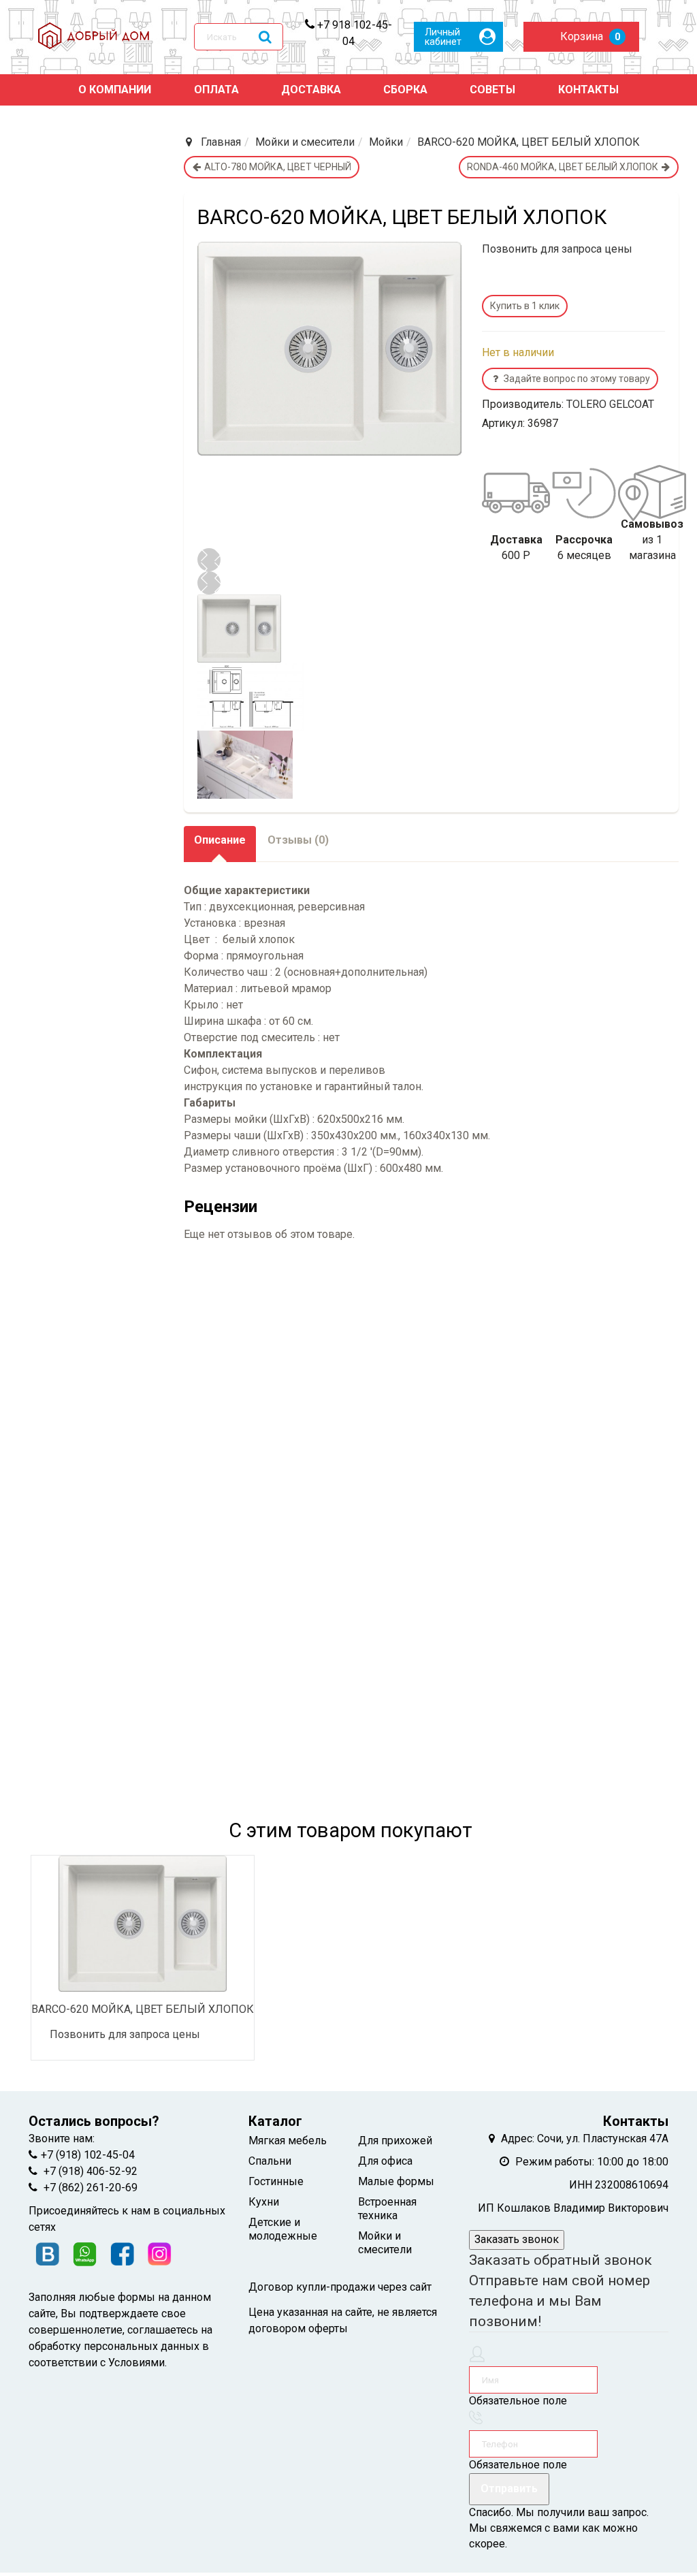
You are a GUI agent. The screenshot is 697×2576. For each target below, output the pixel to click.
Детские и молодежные (283, 2229)
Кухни (264, 2202)
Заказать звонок (517, 2239)
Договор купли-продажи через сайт (340, 2287)
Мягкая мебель (288, 2141)
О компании (115, 90)
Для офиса (385, 2161)
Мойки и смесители (305, 142)
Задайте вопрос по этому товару (577, 379)
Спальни (270, 2161)
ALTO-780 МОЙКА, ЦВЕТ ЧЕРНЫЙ (277, 167)
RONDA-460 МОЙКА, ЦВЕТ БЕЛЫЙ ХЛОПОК (564, 167)
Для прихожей (395, 2141)
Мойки (386, 142)
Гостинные (276, 2181)
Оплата (216, 90)
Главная (221, 142)
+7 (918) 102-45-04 (88, 2155)
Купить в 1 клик (525, 306)
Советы (492, 90)
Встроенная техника (387, 2209)
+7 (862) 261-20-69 (89, 2188)
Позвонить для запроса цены (557, 249)
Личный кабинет (443, 37)
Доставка (311, 90)
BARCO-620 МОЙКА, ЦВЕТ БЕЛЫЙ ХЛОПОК (143, 2009)
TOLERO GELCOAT (610, 404)
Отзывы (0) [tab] (298, 840)
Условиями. (137, 2363)
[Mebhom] (101, 37)
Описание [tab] (220, 840)
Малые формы (396, 2181)
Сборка (405, 90)
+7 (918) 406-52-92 (89, 2171)
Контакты (588, 90)
